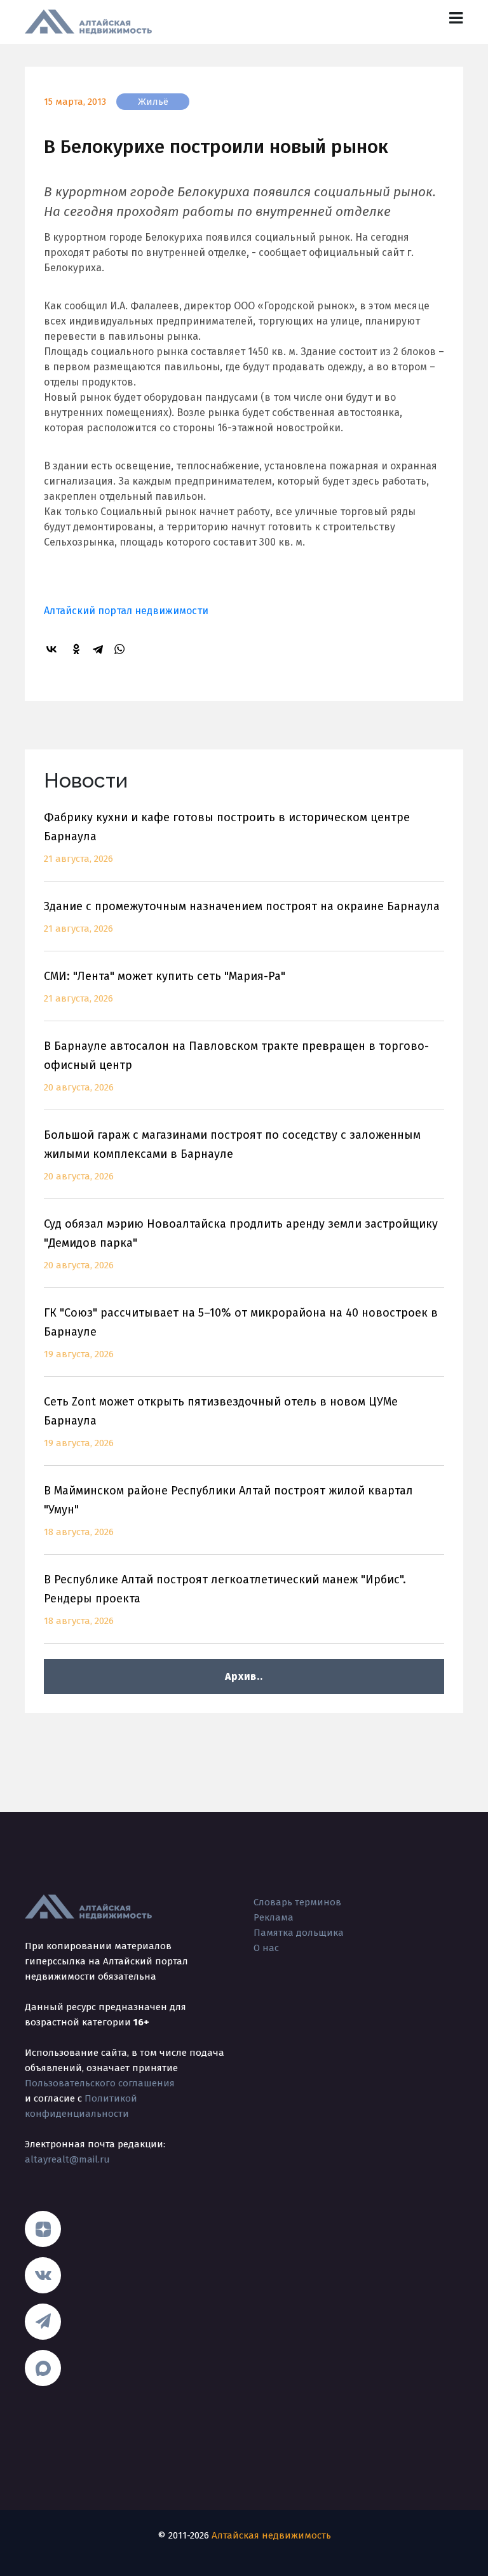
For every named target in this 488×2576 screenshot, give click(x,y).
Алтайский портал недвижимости (126, 611)
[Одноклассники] (78, 649)
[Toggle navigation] (456, 18)
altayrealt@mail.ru (67, 2159)
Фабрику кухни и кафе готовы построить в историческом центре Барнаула (227, 837)
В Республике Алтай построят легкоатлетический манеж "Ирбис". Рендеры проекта (225, 1600)
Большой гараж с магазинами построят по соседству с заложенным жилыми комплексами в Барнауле (232, 1155)
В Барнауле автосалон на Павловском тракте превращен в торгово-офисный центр (236, 1066)
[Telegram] (100, 649)
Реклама (274, 1917)
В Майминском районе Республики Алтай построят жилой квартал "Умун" (228, 1511)
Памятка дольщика (299, 1933)
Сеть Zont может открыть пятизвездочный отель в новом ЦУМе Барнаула (221, 1422)
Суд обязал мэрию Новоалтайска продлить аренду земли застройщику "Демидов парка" (241, 1244)
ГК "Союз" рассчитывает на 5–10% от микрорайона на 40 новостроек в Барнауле (241, 1333)
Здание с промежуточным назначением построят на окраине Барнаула (242, 917)
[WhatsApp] (121, 649)
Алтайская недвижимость (271, 2535)
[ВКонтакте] (53, 649)
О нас (266, 1948)
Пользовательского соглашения (100, 2083)
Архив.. (244, 1676)
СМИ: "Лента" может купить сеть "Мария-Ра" (165, 987)
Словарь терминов (297, 1902)
